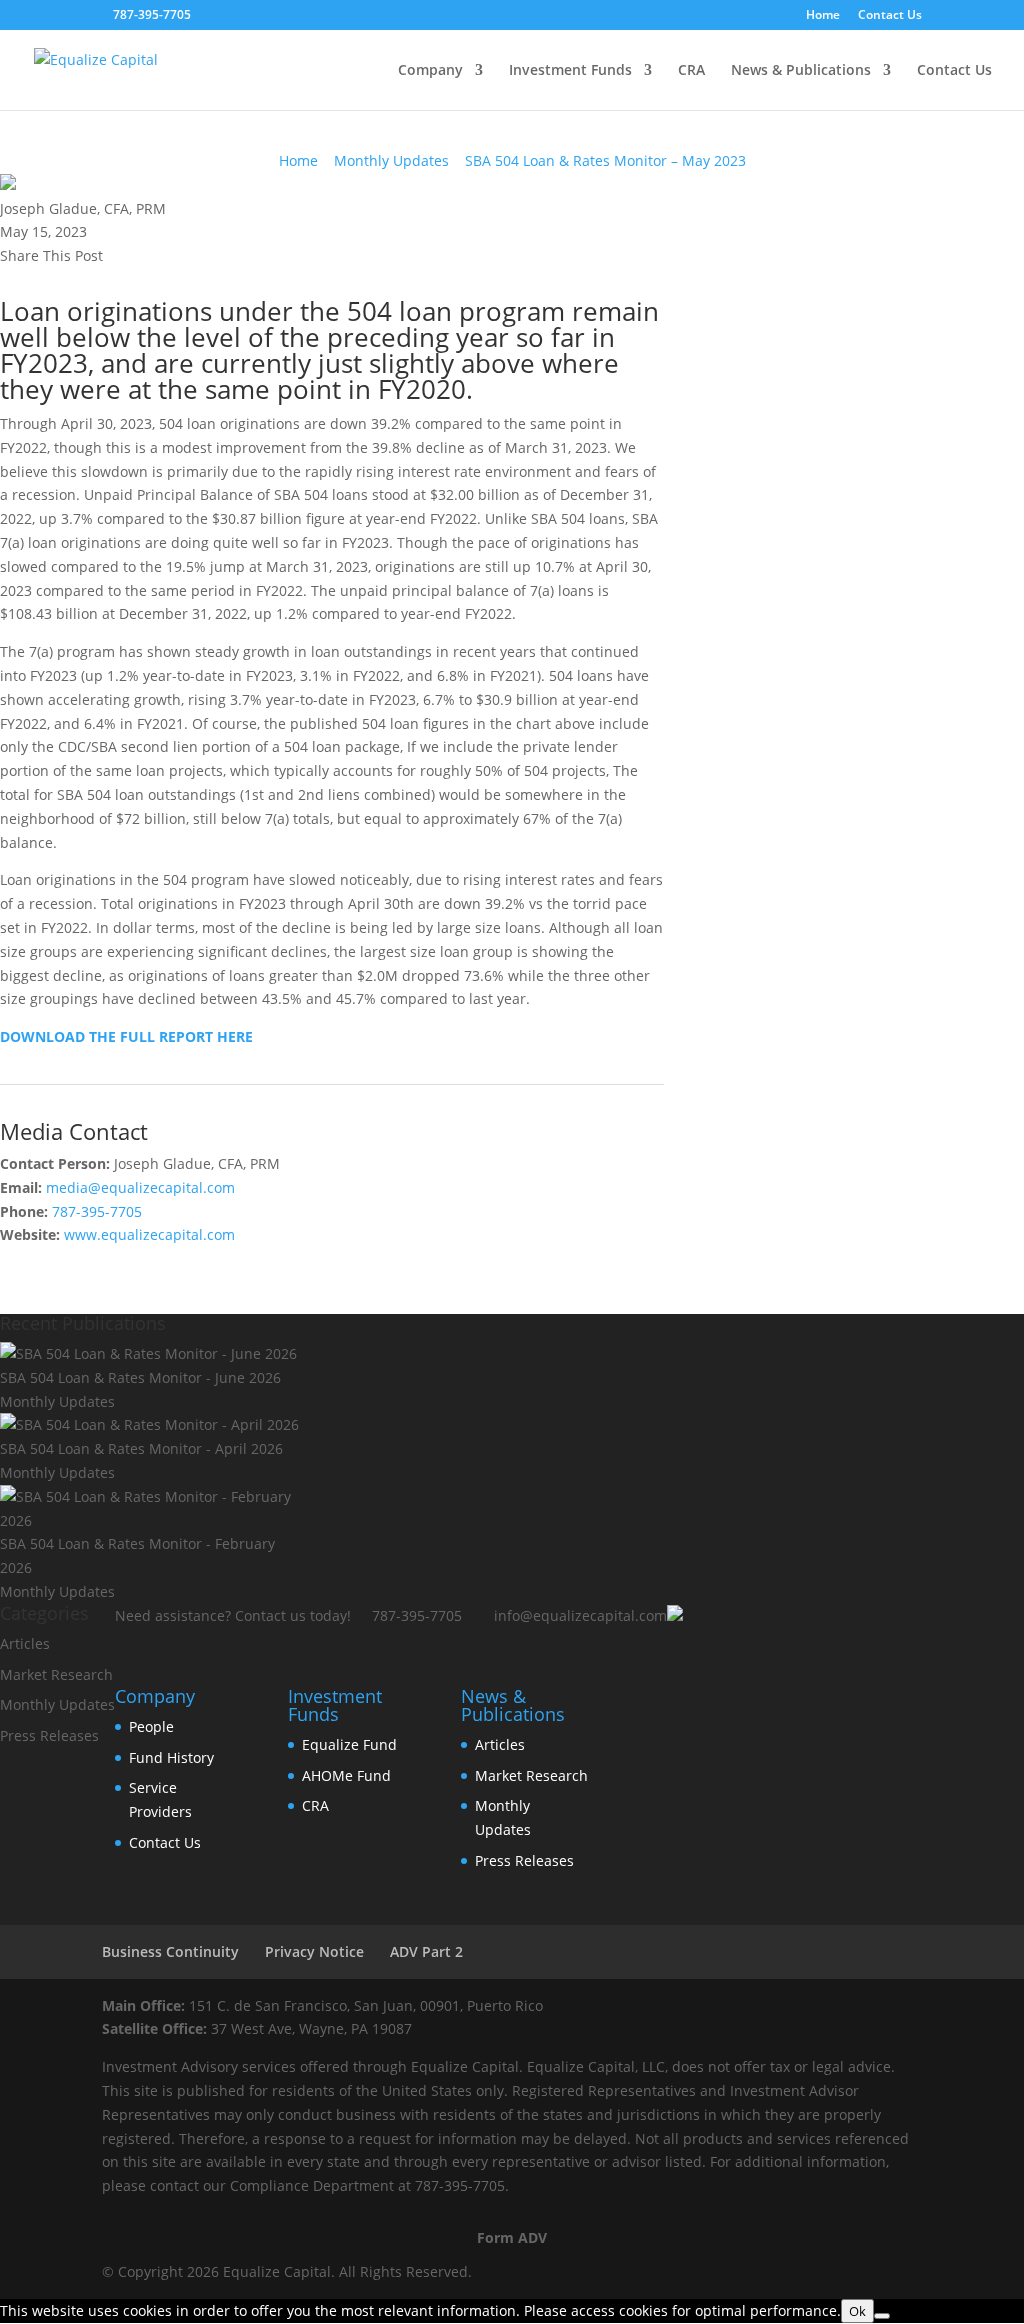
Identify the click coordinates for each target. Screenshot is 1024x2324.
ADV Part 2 (426, 1951)
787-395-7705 (97, 1211)
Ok (857, 2311)
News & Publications (801, 71)
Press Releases (49, 1735)
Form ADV (512, 2237)
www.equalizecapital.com (149, 1234)
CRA (691, 71)
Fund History (171, 1757)
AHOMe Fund (346, 1775)
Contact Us (890, 16)
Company (430, 71)
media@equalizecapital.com (140, 1187)
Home (823, 16)
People (151, 1726)
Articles (25, 1643)
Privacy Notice (314, 1951)
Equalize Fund (349, 1744)
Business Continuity (170, 1951)
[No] (882, 2316)
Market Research (56, 1674)
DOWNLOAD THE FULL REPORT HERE (126, 1036)
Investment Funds (570, 71)
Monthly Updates (391, 160)
